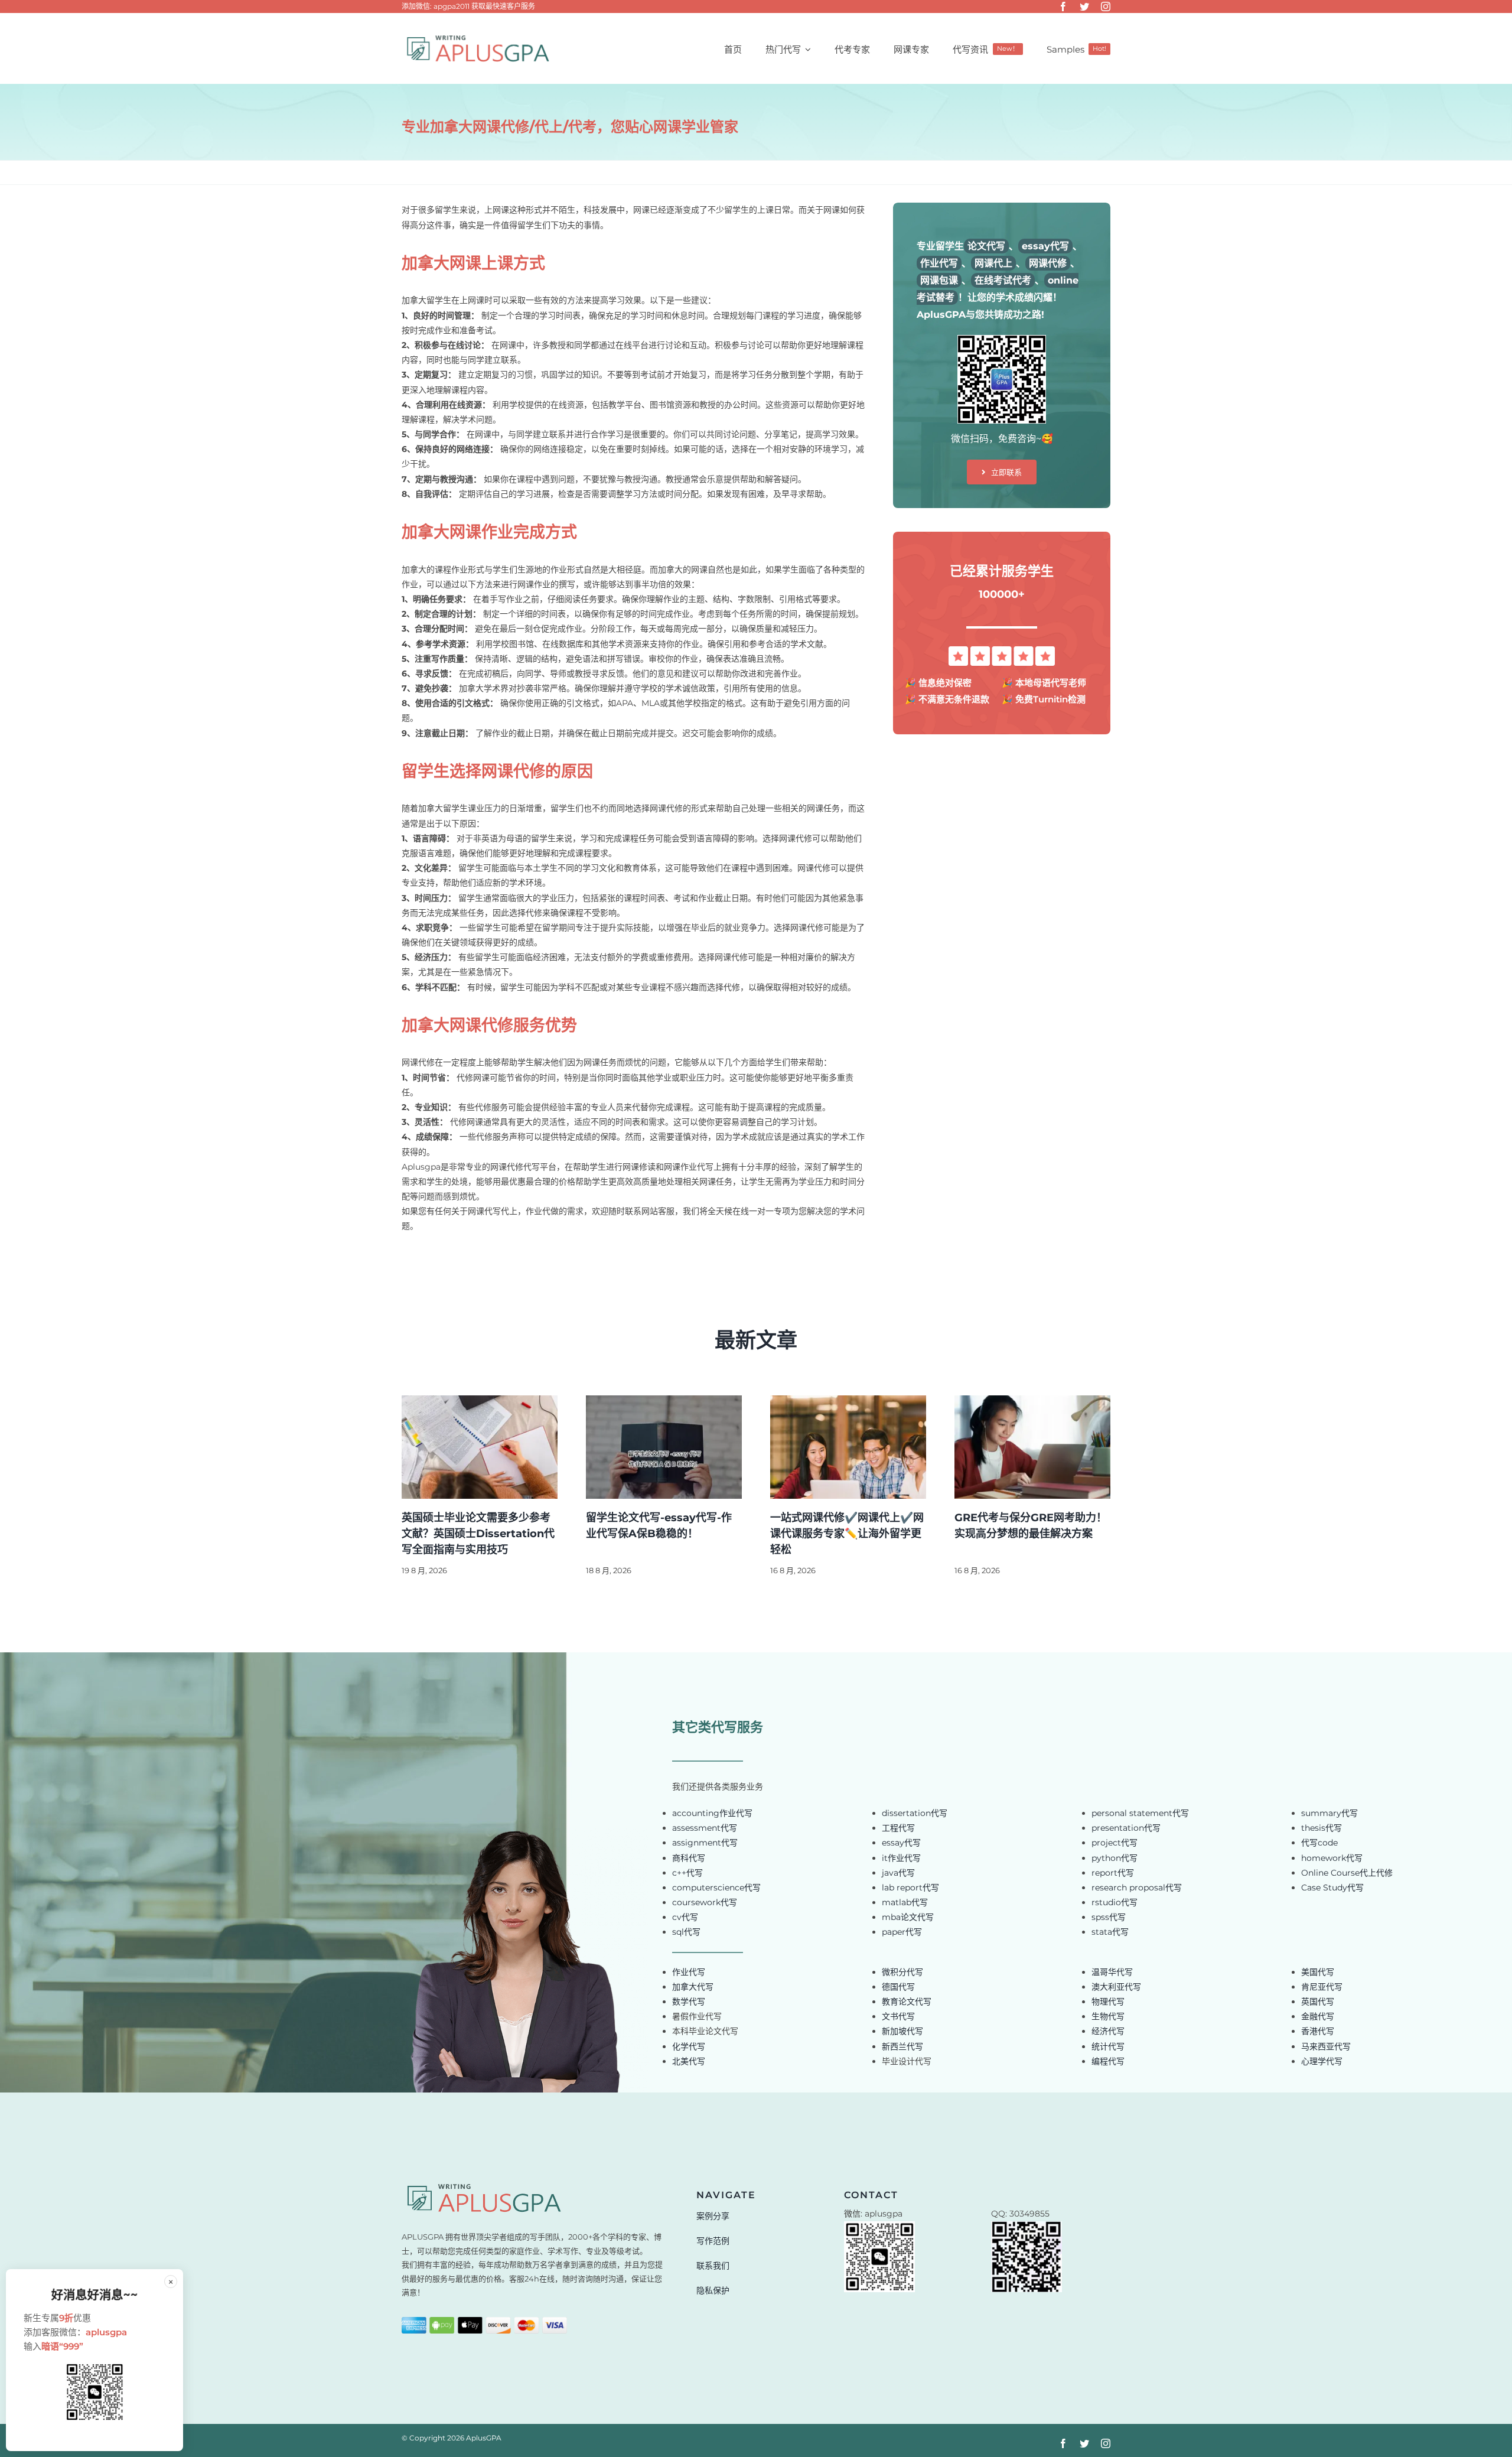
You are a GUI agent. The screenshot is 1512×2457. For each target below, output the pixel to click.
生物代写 (1108, 2016)
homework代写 (1332, 1858)
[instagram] (1106, 6)
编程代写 (1108, 2061)
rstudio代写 (1115, 1902)
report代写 (1113, 1873)
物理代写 (1108, 2002)
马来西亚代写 (1326, 2046)
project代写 (1115, 1843)
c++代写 (687, 1873)
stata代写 (1110, 1932)
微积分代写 (902, 1972)
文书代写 (898, 2016)
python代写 (1115, 1858)
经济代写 (1108, 2031)
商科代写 (689, 1858)
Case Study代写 (1332, 1888)
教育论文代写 (907, 2002)
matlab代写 (905, 1902)
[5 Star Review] (1002, 650)
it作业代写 (901, 1858)
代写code (1319, 1843)
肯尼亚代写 (1322, 1987)
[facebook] (1063, 6)
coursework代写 (705, 1902)
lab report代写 (910, 1888)
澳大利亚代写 (1116, 1987)
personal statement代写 (1140, 1813)
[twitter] (1084, 6)
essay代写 (901, 1843)
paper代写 (902, 1932)
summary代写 (1329, 1813)
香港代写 (1318, 2031)
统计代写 (1108, 2046)
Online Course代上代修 (1347, 1873)
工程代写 (898, 1828)
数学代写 (689, 2002)
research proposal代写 (1137, 1888)
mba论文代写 (908, 1917)
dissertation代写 (915, 1813)
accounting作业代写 (712, 1813)
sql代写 (686, 1932)
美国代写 (1318, 1972)
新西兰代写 (902, 2046)
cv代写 (685, 1917)
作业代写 (689, 1972)
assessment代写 (705, 1828)
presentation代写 (1126, 1828)
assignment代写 (705, 1843)
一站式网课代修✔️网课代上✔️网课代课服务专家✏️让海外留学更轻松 (847, 1534)
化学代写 (689, 2046)
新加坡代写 (902, 2031)
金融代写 (1318, 2016)
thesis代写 (1322, 1828)
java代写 (898, 1873)
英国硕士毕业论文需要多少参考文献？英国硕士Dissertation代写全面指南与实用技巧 (478, 1534)
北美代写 (689, 2061)
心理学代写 (1322, 2061)
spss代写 (1109, 1917)
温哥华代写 (1112, 1972)
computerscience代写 (716, 1888)
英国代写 (1318, 2002)
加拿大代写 (693, 1987)
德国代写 (898, 1987)
